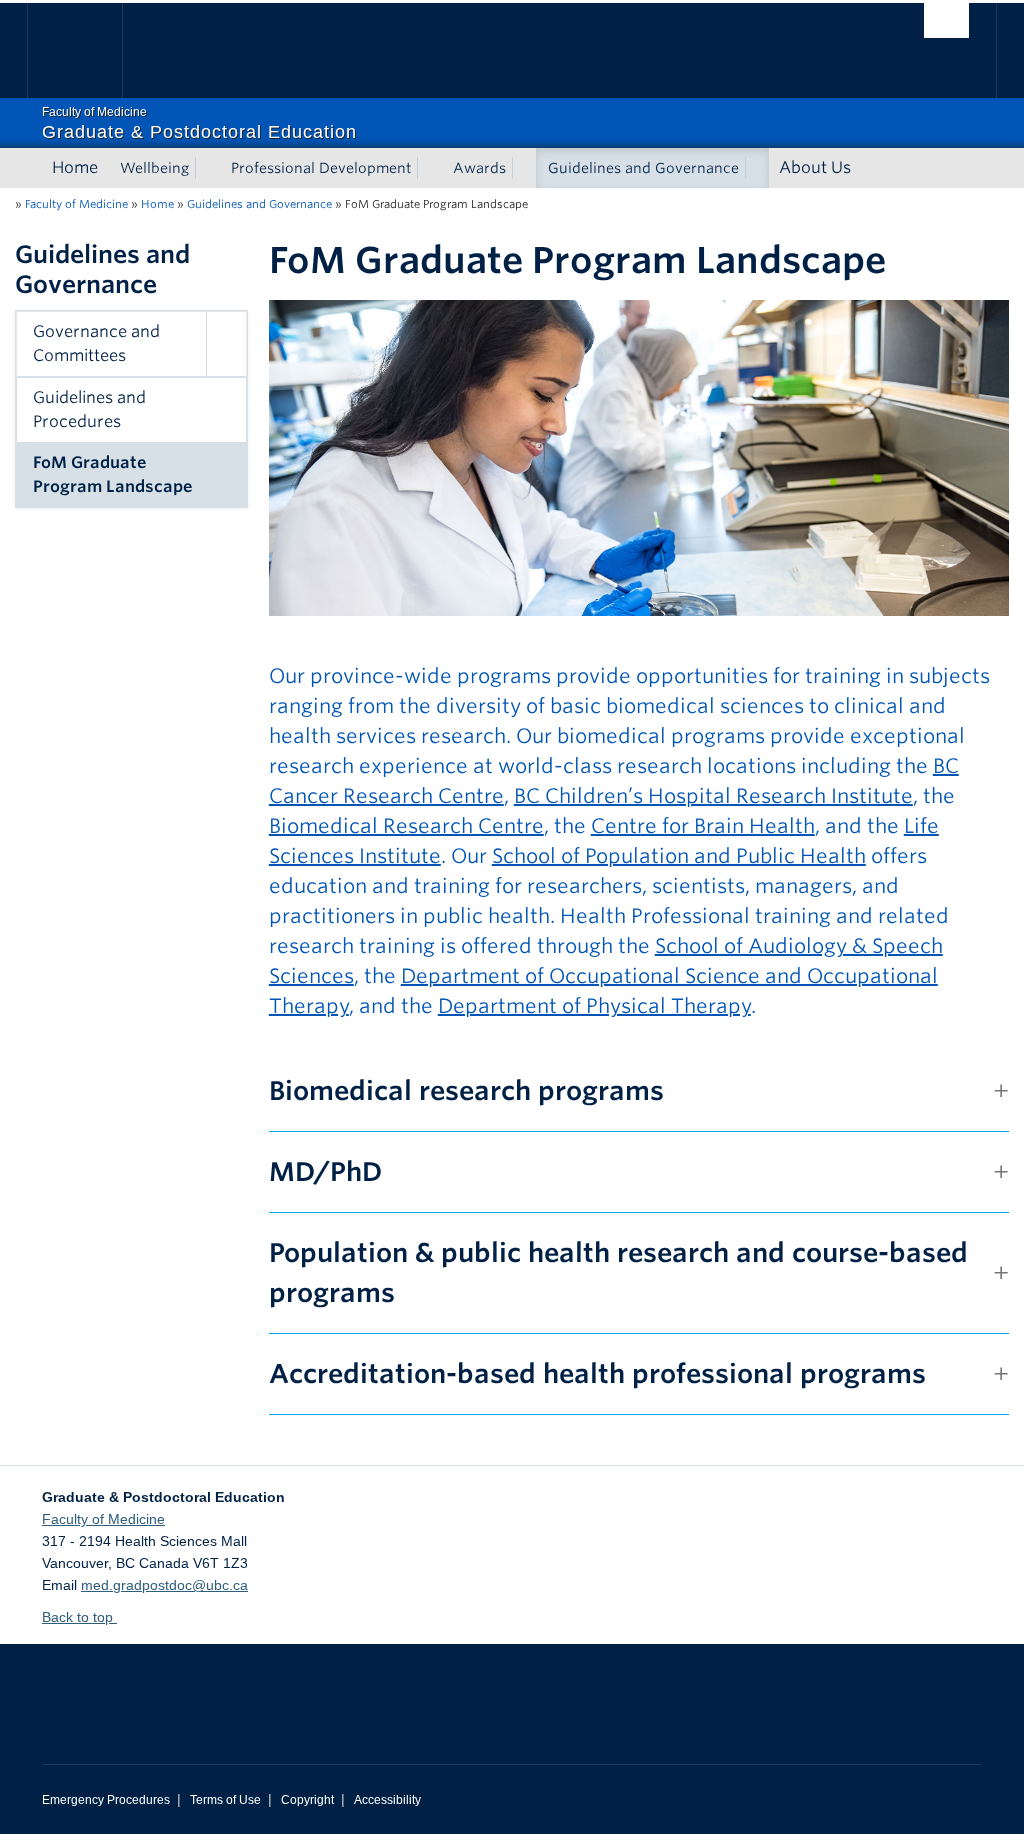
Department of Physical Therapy (594, 1006)
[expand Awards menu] (524, 168)
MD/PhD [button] (325, 1171)
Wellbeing (154, 168)
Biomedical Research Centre (406, 826)
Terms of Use (225, 1800)
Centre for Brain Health (703, 826)
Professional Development (321, 168)
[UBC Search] (946, 20)
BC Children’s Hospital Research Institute (713, 796)
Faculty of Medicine (76, 204)
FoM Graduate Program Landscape (113, 474)
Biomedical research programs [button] (466, 1090)
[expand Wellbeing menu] (207, 168)
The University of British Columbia (89, 50)
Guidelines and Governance (643, 168)
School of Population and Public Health (679, 856)
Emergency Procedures (106, 1800)
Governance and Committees (96, 343)
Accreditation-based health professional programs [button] (597, 1373)
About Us (815, 167)
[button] (226, 344)
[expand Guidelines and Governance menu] (757, 168)
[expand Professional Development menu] (429, 168)
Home (75, 167)
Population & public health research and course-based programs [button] (618, 1272)
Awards (479, 168)
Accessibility (387, 1800)
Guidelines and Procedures (89, 409)
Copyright (307, 1800)
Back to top (79, 1617)
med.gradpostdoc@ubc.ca (164, 1585)
